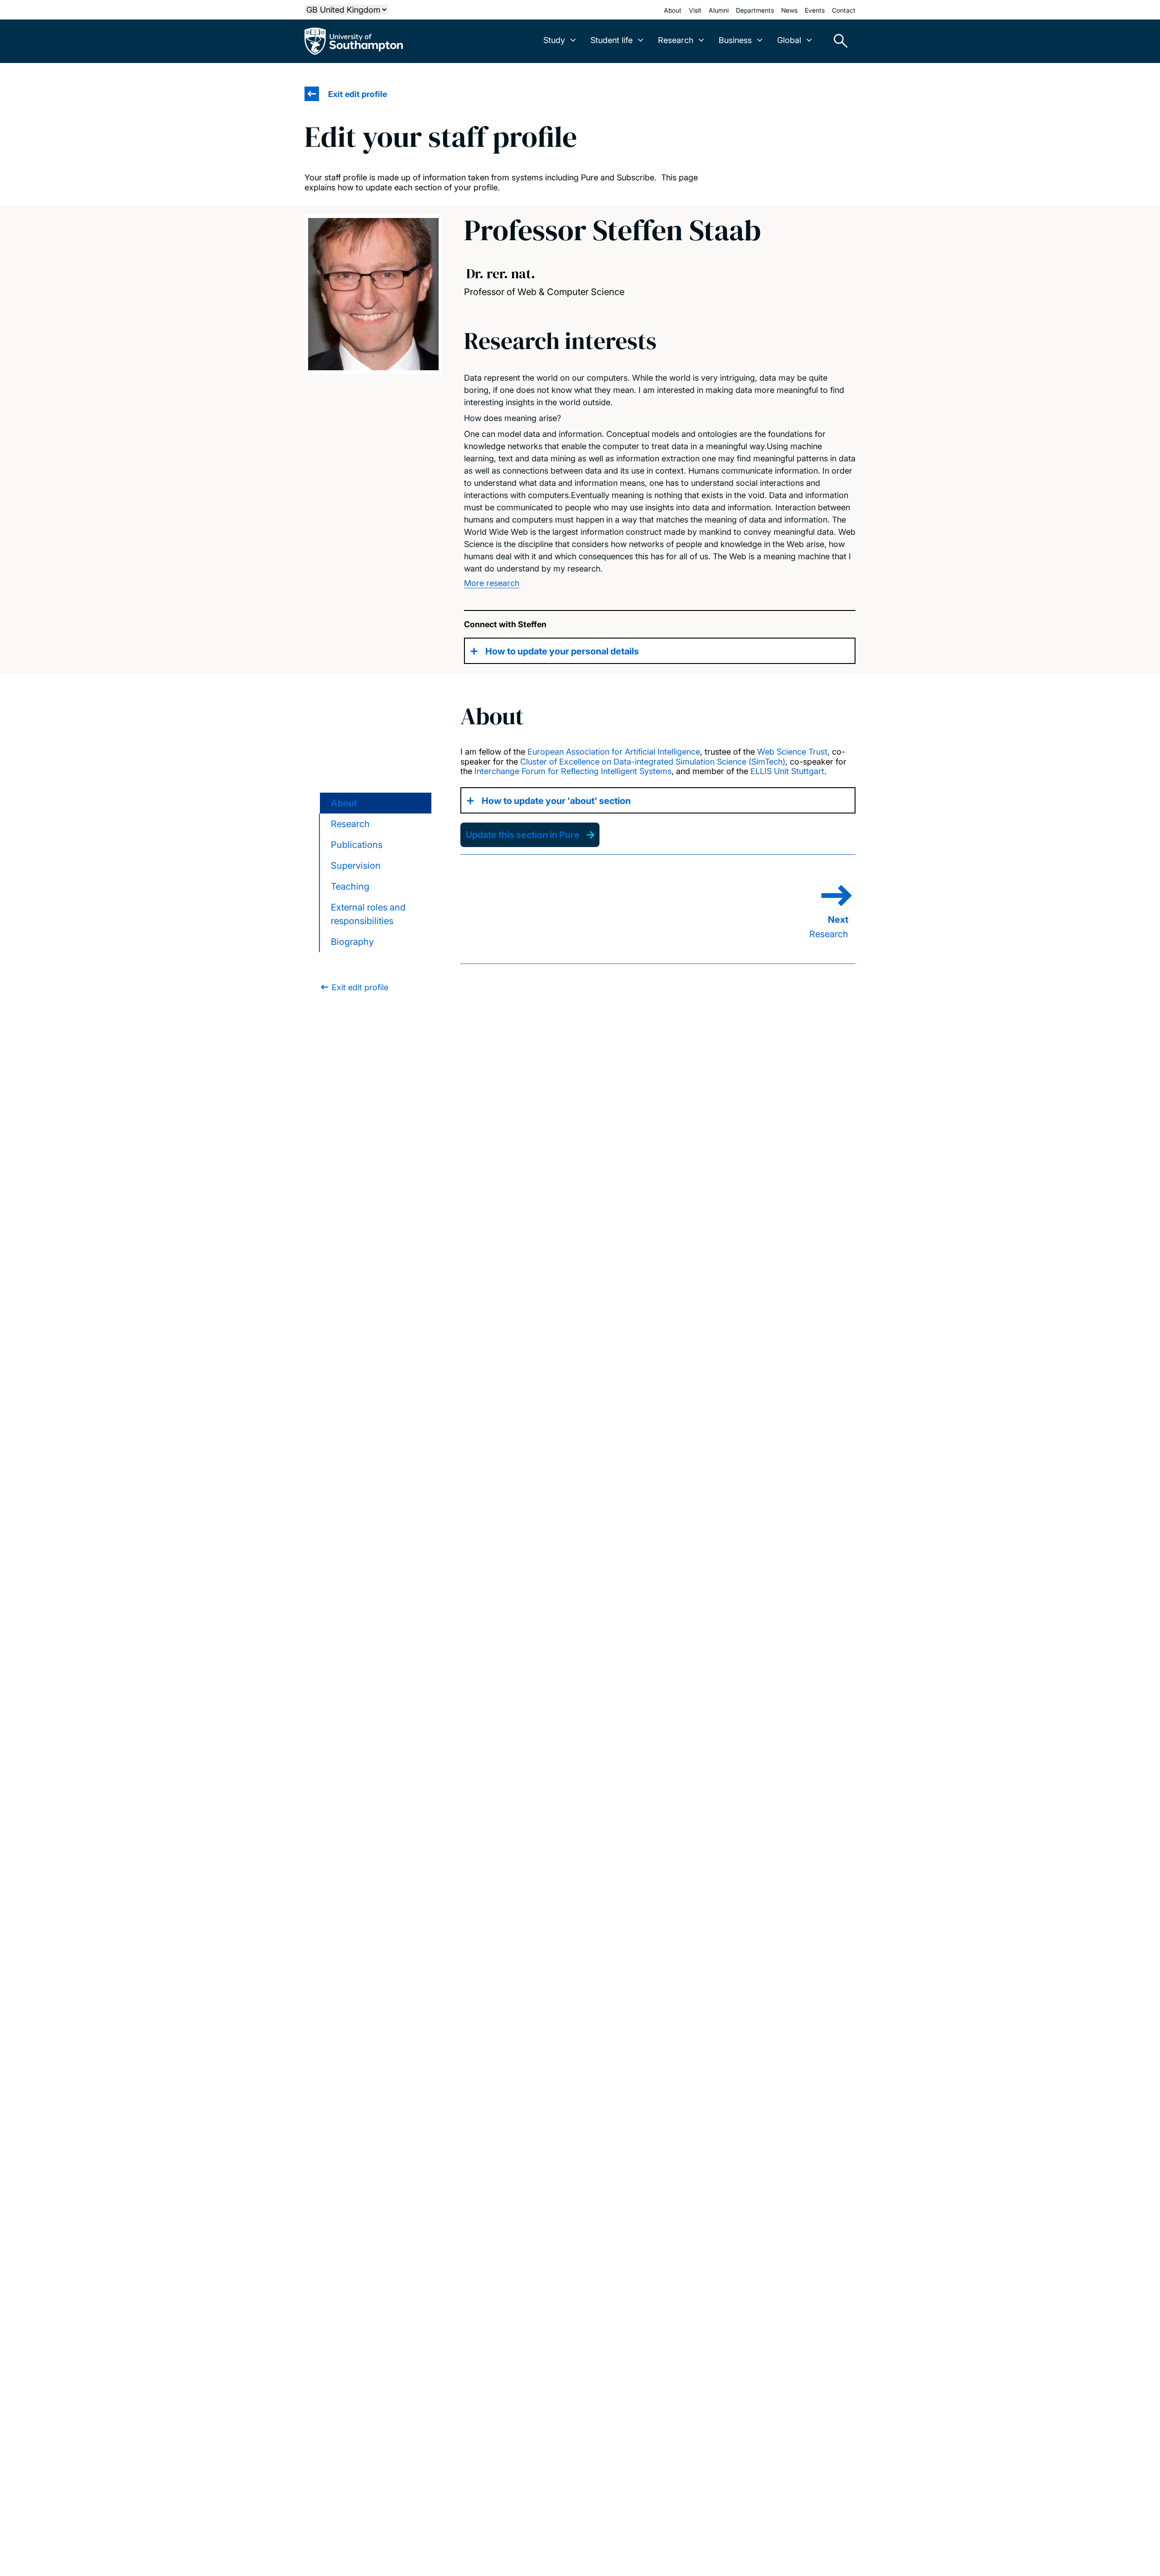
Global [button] (789, 40)
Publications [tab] (357, 845)
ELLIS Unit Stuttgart (787, 771)
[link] (354, 987)
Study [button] (554, 40)
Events (815, 10)
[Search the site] (837, 41)
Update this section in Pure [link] (523, 835)
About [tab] (344, 803)
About (673, 10)
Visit (695, 10)
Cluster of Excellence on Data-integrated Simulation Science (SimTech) (653, 762)
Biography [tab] (352, 942)
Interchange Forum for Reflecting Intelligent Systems (573, 771)
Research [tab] (350, 824)
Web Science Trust (792, 752)
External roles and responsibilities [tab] (368, 914)
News (789, 10)
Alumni (719, 10)
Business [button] (735, 40)
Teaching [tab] (350, 886)
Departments (755, 10)
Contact (844, 10)
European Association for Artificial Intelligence (614, 752)
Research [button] (676, 40)
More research (492, 583)
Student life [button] (611, 40)
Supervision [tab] (356, 866)
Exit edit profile (358, 94)
